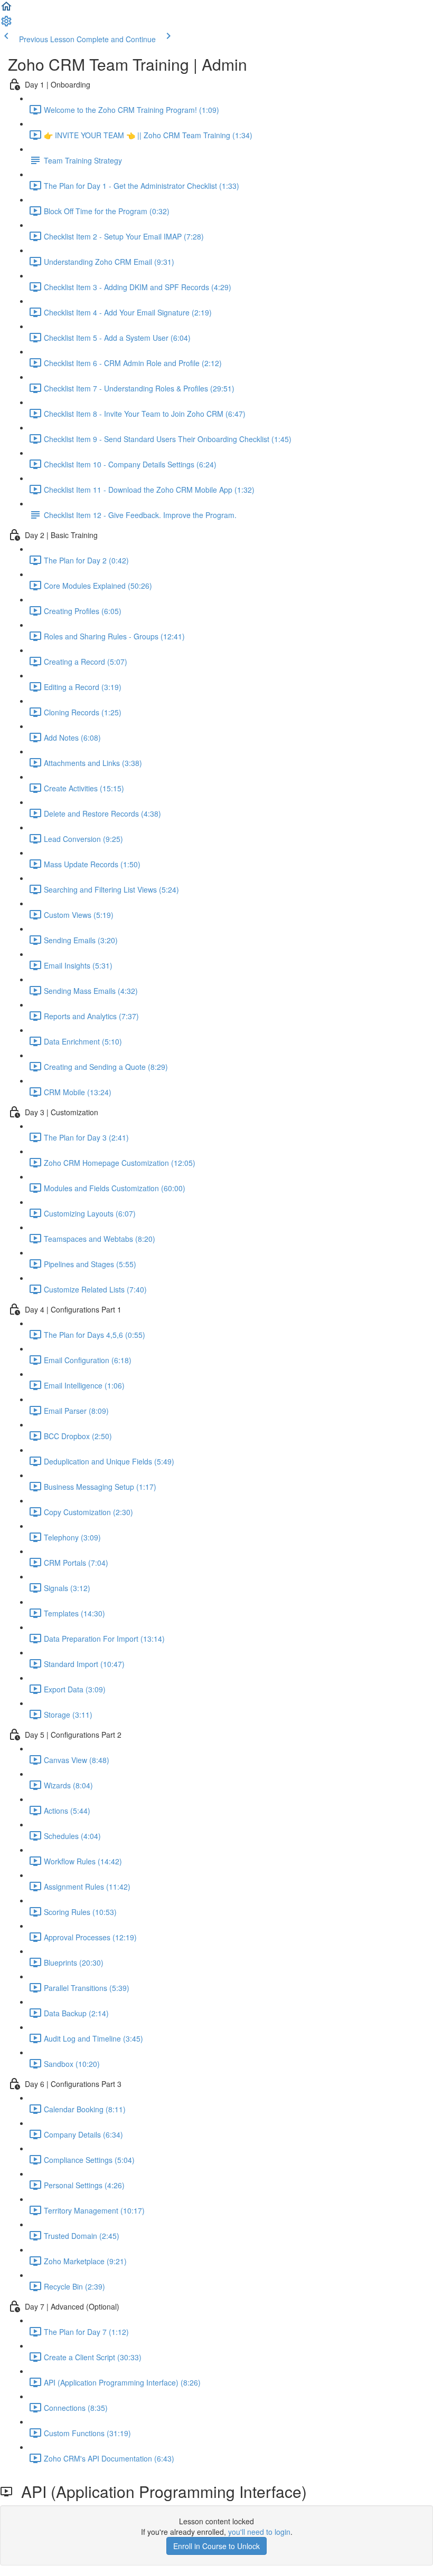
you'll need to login (259, 2532)
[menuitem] (6, 24)
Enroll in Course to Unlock (216, 2546)
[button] (6, 9)
